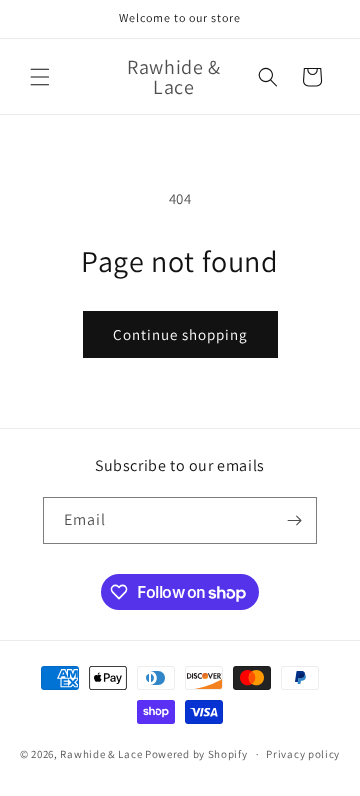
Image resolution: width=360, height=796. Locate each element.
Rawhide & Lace (101, 754)
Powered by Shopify (196, 754)
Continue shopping (180, 334)
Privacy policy (303, 754)
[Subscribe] (294, 520)
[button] (40, 77)
